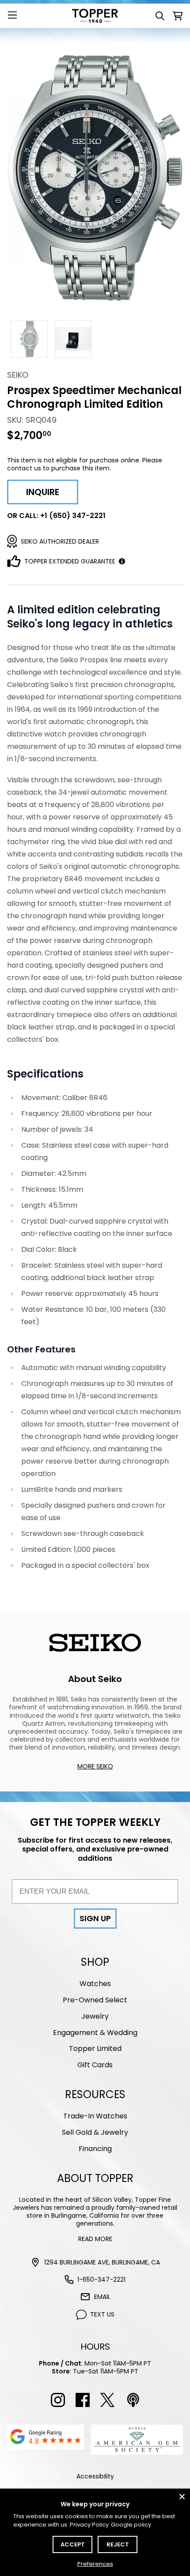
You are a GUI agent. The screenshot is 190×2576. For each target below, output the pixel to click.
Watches (95, 1984)
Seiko (18, 375)
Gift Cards (95, 2065)
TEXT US (102, 2314)
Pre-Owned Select (95, 2000)
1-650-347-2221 (101, 2279)
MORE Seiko (95, 1766)
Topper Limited (95, 2048)
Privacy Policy (89, 2525)
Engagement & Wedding (95, 2033)
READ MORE (95, 2239)
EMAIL (102, 2297)
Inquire (43, 492)
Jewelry (95, 2016)
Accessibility (95, 2476)
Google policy (131, 2525)
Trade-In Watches (95, 2116)
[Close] (182, 2497)
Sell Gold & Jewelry (95, 2132)
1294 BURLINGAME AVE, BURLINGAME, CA (102, 2262)
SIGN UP (95, 1918)
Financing (95, 2149)
